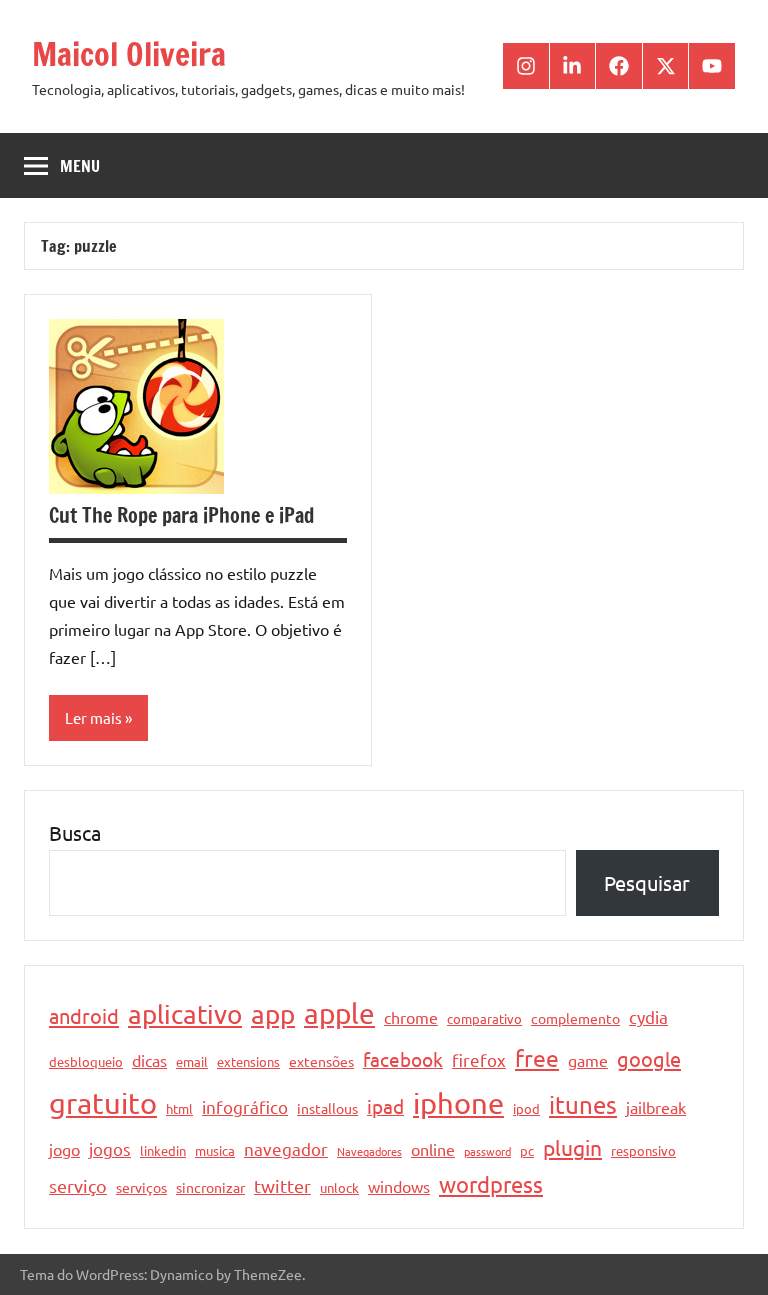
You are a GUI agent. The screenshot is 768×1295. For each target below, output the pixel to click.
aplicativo (185, 1014)
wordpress (491, 1184)
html (179, 1108)
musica (215, 1150)
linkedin (163, 1150)
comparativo (484, 1018)
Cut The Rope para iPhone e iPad (181, 515)
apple (339, 1013)
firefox (479, 1059)
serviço (78, 1185)
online (433, 1149)
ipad (385, 1106)
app (273, 1014)
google (649, 1058)
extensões (321, 1061)
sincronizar (210, 1187)
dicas (149, 1060)
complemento (575, 1018)
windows (399, 1186)
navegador (286, 1148)
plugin (572, 1147)
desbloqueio (86, 1061)
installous (327, 1108)
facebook (403, 1059)
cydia (648, 1016)
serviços (141, 1187)
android (84, 1015)
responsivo (643, 1150)
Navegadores (369, 1151)
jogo (64, 1149)
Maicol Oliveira (129, 54)
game (588, 1060)
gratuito (103, 1103)
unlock (339, 1187)
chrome (411, 1017)
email (192, 1061)
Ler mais (93, 717)
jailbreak (656, 1107)
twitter (282, 1185)
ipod (526, 1108)
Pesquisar (647, 882)
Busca (75, 832)
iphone (458, 1103)
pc (527, 1150)
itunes (583, 1104)
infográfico (245, 1106)
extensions (248, 1061)
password (487, 1151)
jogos (110, 1148)
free (537, 1057)
